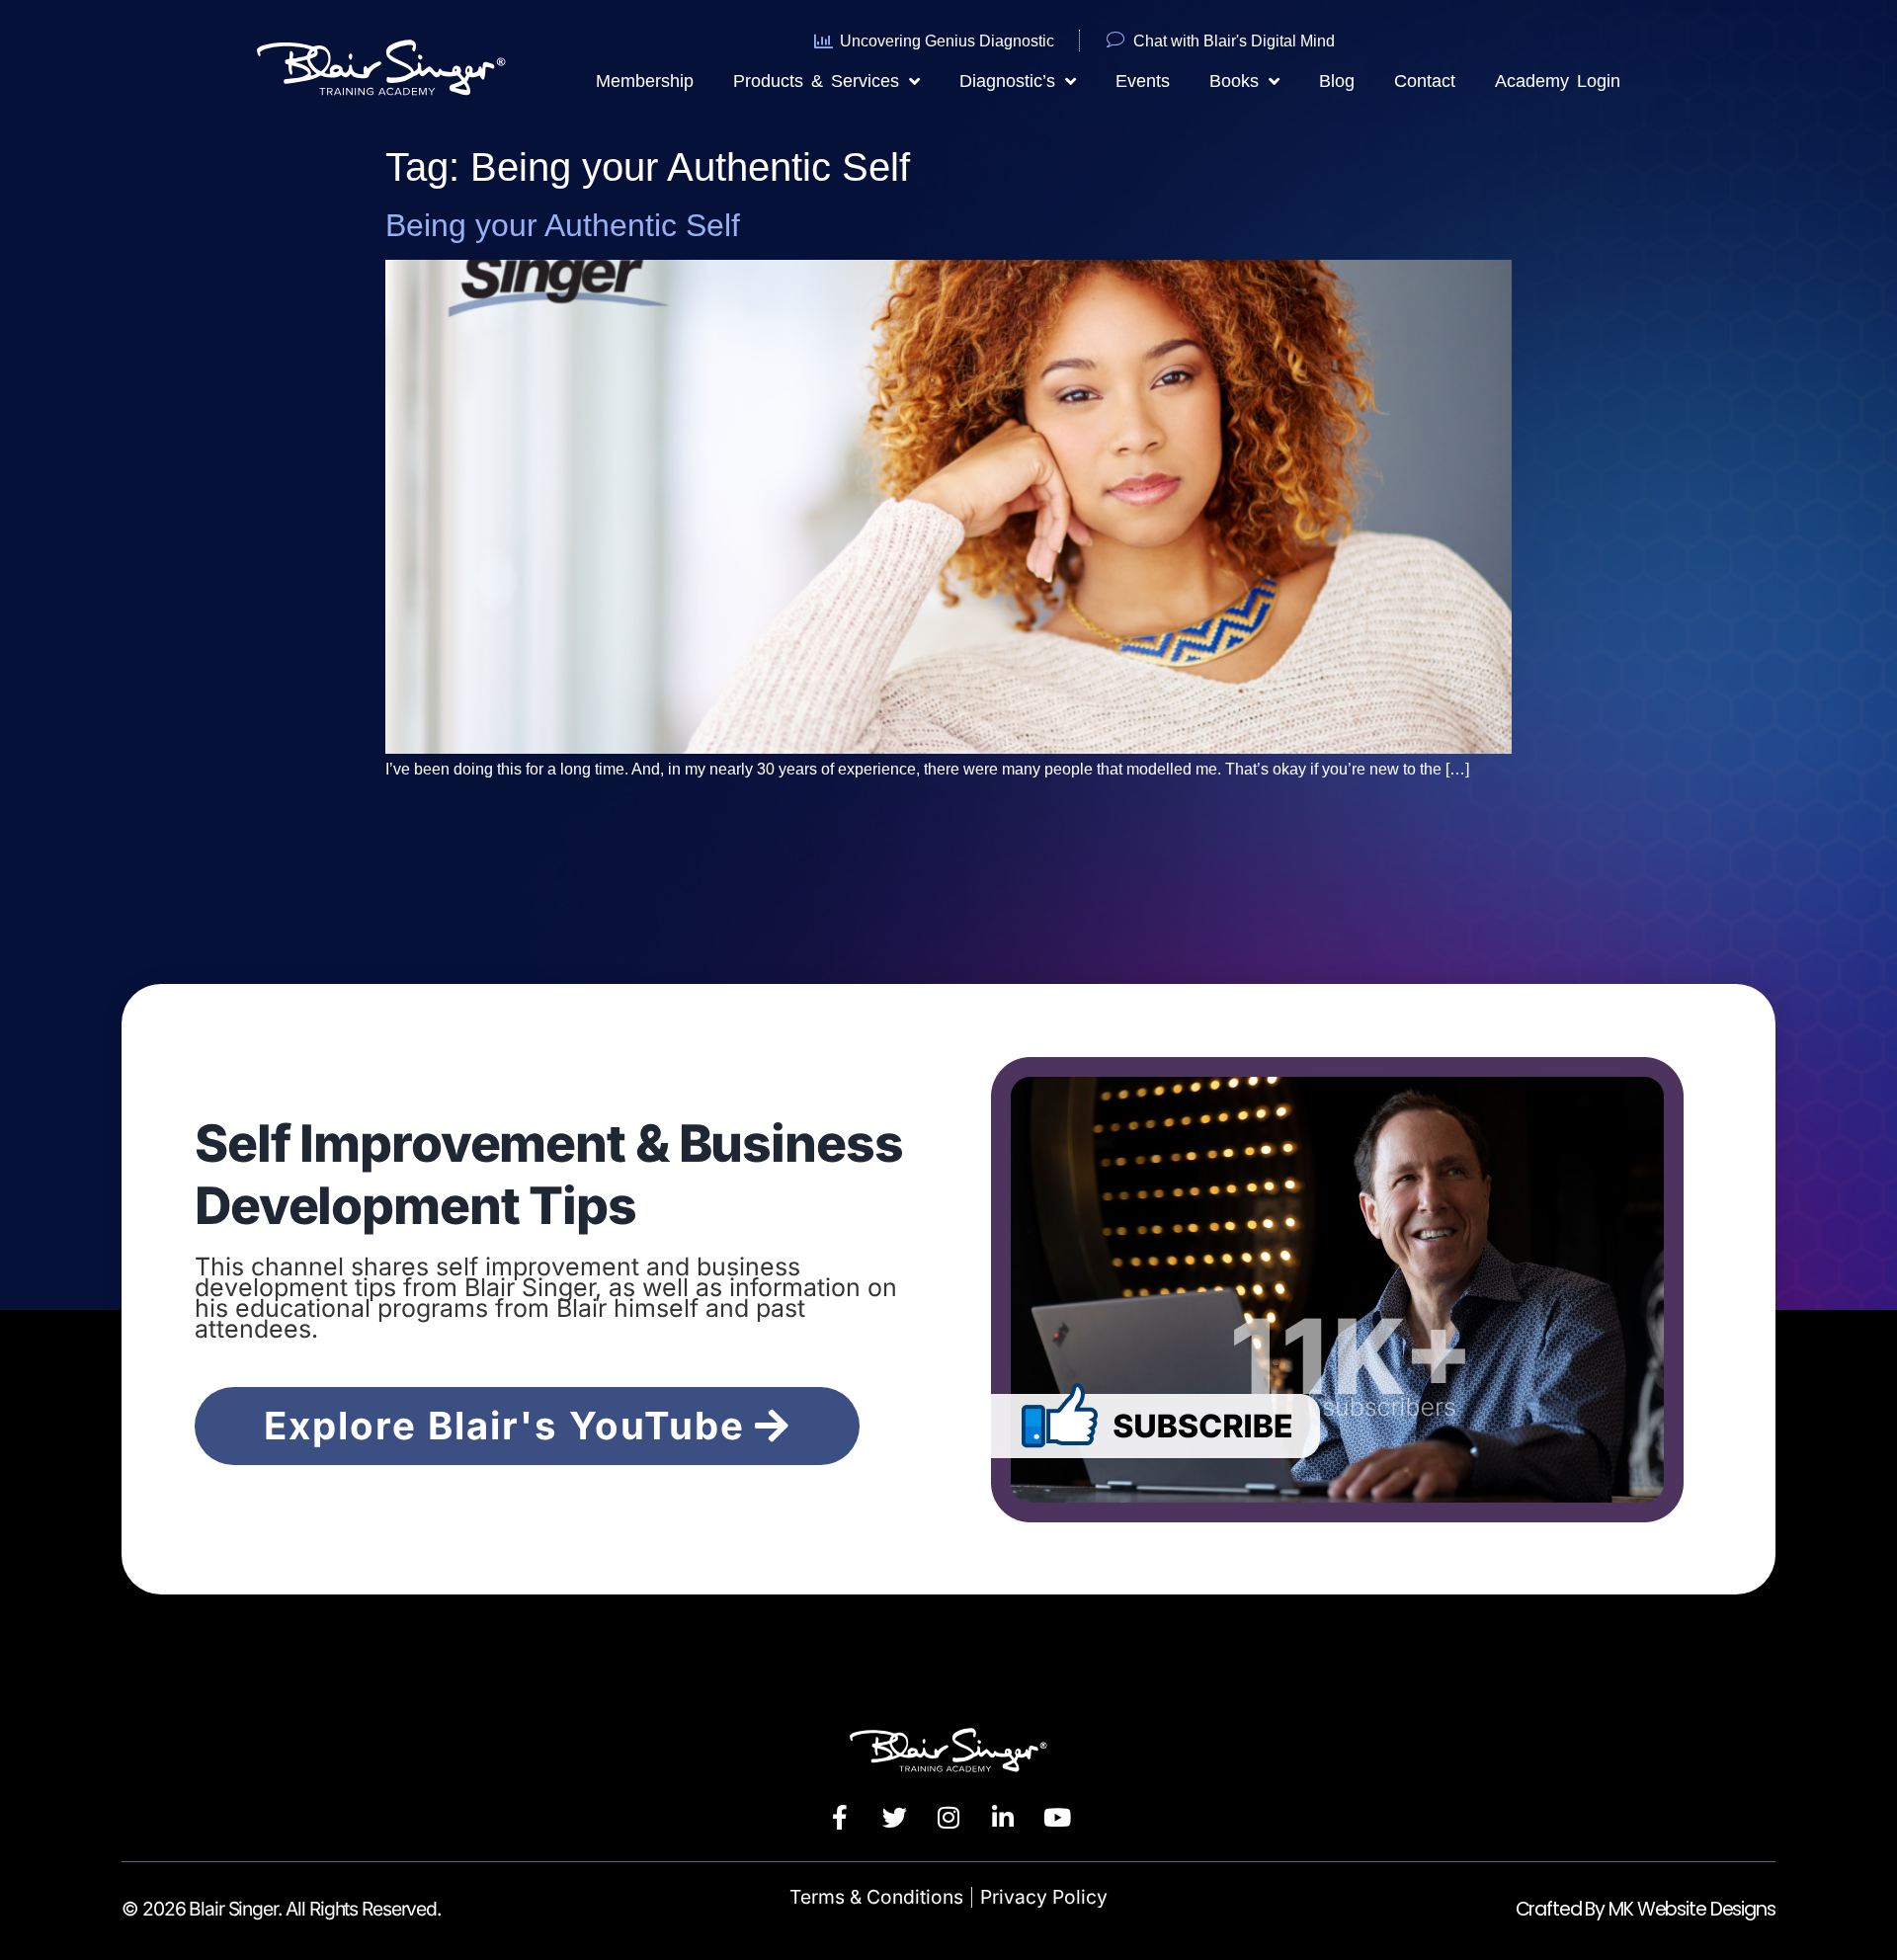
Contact (1425, 81)
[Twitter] (894, 1817)
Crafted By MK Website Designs (1646, 1909)
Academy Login (1558, 81)
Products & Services (816, 81)
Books (1234, 81)
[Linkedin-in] (1003, 1817)
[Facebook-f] (840, 1817)
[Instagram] (948, 1817)
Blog (1337, 81)
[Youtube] (1057, 1817)
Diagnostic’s (1007, 81)
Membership (645, 81)
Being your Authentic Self (563, 225)
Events (1143, 81)
